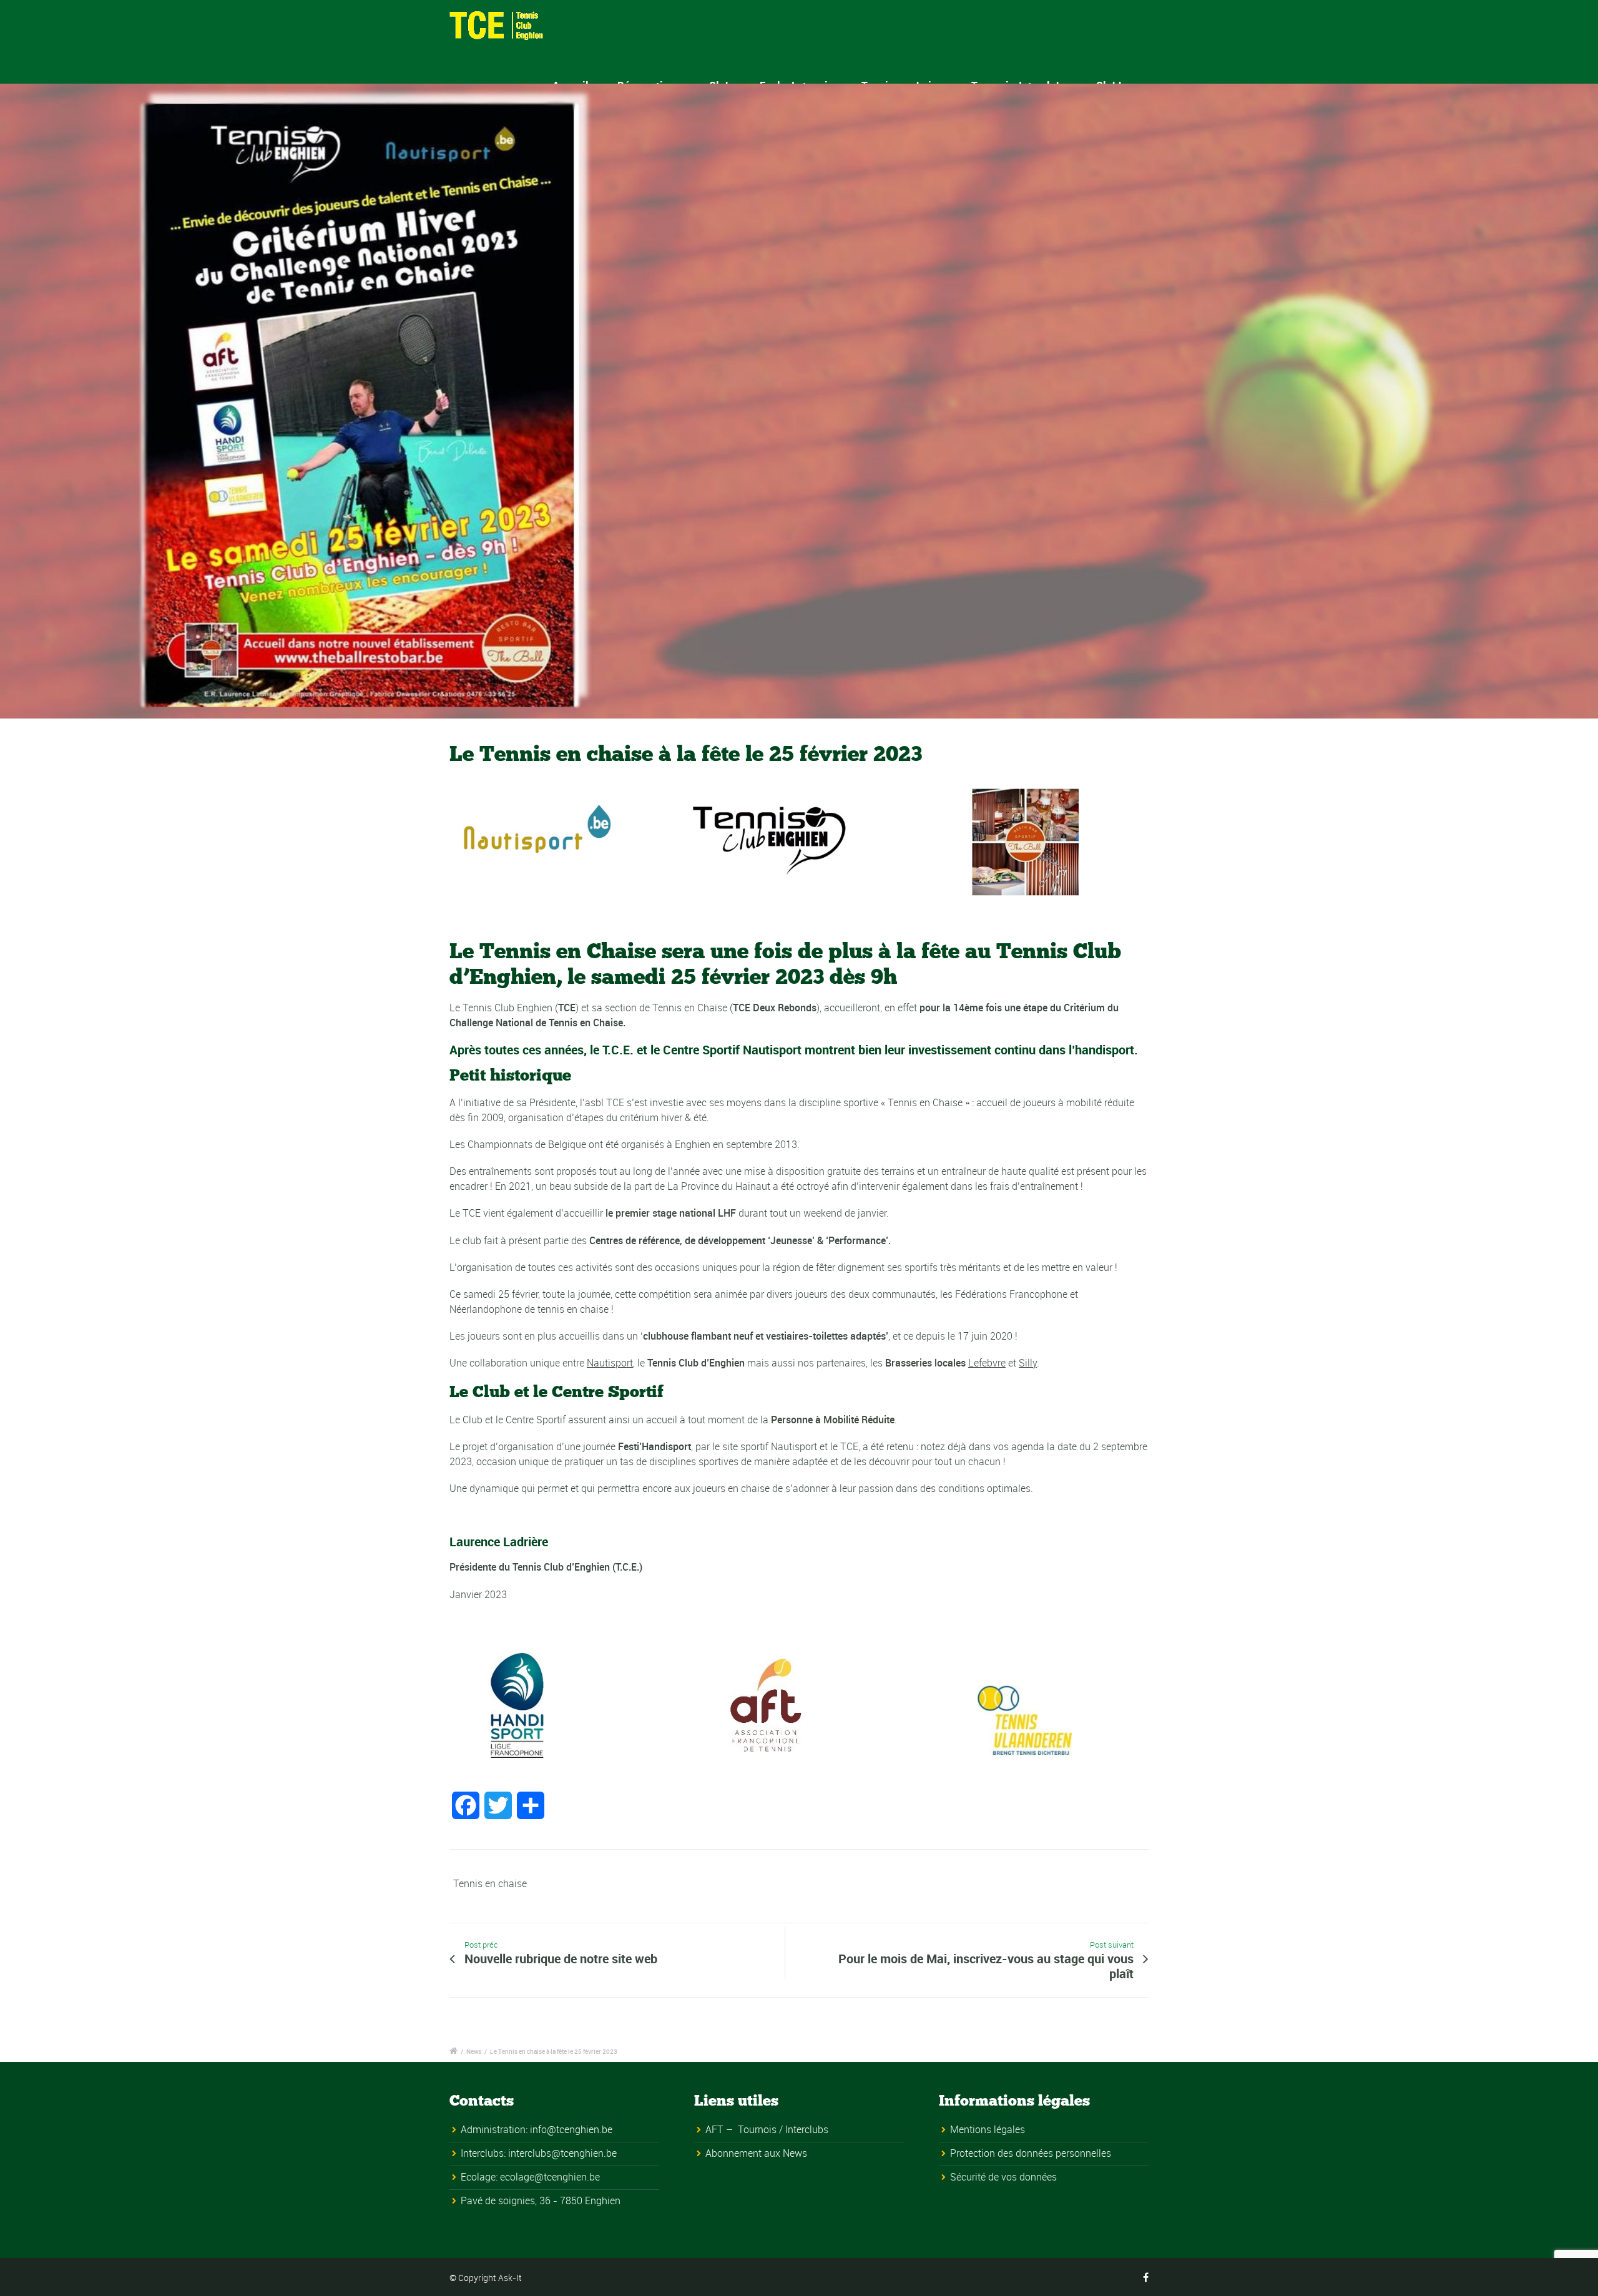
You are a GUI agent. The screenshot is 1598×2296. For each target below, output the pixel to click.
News (474, 2051)
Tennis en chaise (490, 1883)
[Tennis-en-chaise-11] (799, 401)
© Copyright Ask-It (486, 2278)
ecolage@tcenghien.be (550, 2177)
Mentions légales (988, 2129)
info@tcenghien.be (571, 2129)
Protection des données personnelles (1031, 2153)
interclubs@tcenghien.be (562, 2153)
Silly (1028, 1363)
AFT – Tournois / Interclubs (767, 2129)
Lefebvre (987, 1363)
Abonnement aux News (756, 2153)
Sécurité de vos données (1003, 2177)
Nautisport (610, 1363)
